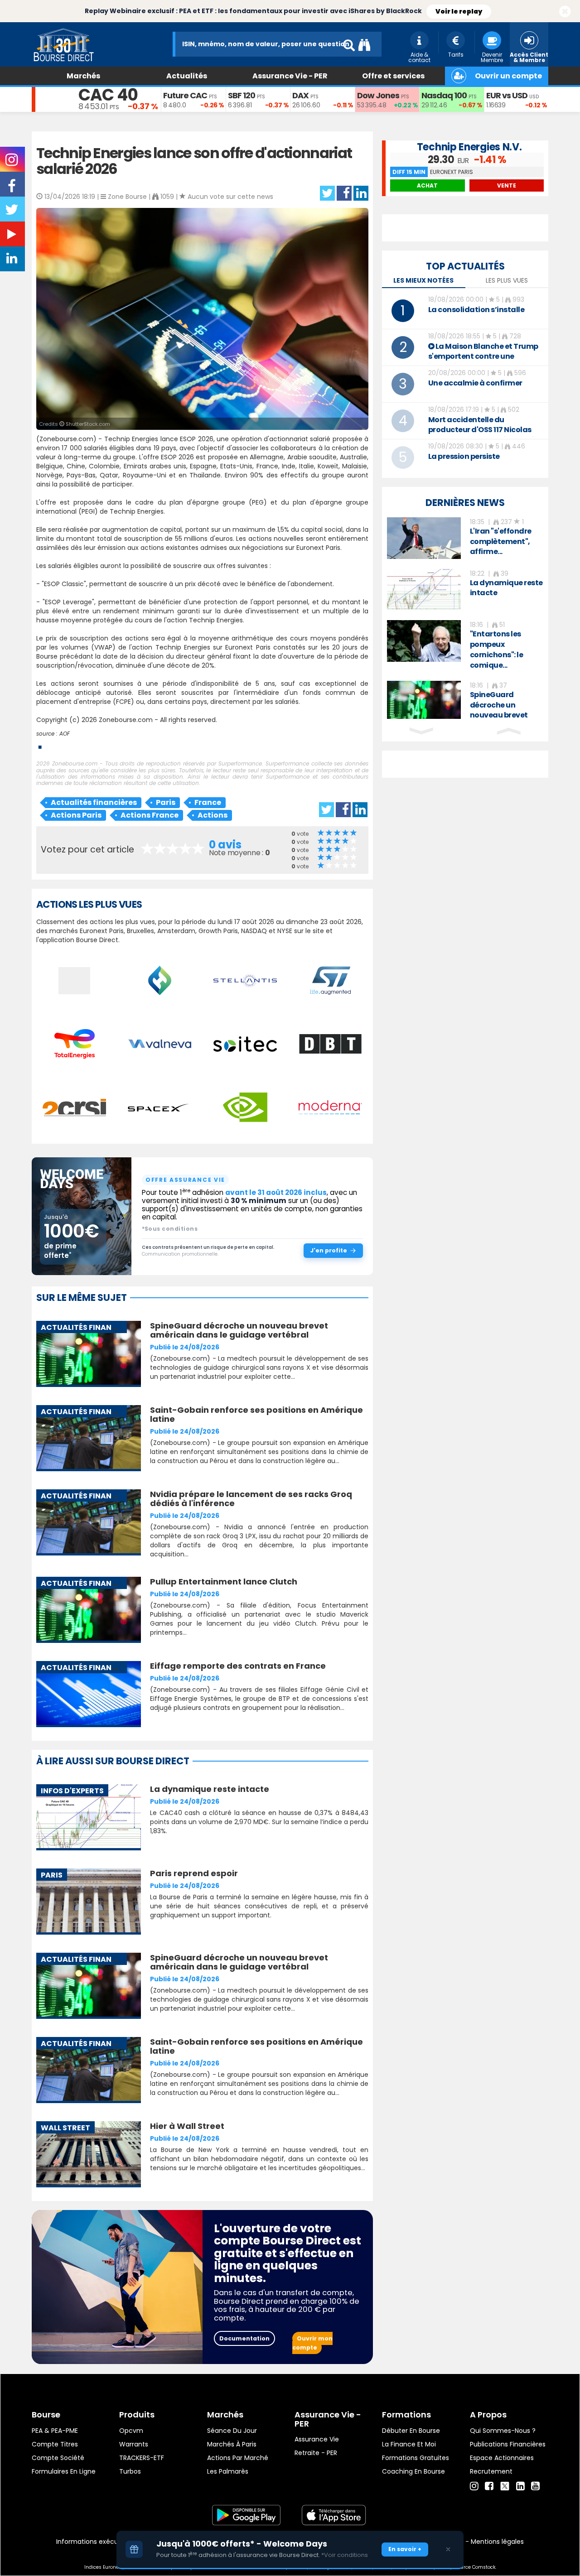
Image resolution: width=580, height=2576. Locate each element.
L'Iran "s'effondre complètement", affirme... (501, 542)
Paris (166, 802)
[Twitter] (505, 2485)
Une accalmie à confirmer (475, 383)
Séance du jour (232, 2431)
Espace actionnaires (502, 2458)
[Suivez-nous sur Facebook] (13, 189)
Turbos (130, 2471)
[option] (465, 538)
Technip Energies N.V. (469, 147)
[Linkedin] (520, 2486)
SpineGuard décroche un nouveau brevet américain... (499, 710)
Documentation (244, 2338)
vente (507, 185)
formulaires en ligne (64, 2471)
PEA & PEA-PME (55, 2431)
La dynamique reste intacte (210, 1789)
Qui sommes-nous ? (503, 2431)
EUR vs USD (507, 95)
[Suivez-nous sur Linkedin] (13, 260)
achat (427, 185)
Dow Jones (378, 95)
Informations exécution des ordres (111, 2542)
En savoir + (405, 2549)
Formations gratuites (416, 2458)
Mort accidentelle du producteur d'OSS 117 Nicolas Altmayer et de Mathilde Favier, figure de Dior (486, 435)
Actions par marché (238, 2458)
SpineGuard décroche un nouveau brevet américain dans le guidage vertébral (239, 1330)
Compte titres (55, 2444)
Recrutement (491, 2471)
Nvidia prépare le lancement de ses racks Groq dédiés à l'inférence (251, 1499)
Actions (213, 815)
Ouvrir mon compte (312, 2343)
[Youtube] (535, 2486)
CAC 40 (108, 95)
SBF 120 (242, 95)
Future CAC (185, 95)
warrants (134, 2444)
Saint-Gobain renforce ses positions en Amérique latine (256, 1414)
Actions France (150, 815)
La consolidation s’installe (476, 310)
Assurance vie (317, 2439)
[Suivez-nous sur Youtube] (13, 236)
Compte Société (58, 2458)
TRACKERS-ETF (142, 2458)
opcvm (131, 2431)
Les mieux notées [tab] (423, 280)
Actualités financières (94, 802)
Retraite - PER (316, 2453)
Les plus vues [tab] (507, 280)
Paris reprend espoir (194, 1873)
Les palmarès (228, 2471)
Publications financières (508, 2444)
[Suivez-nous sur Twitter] (13, 212)
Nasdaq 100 (444, 95)
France (208, 802)
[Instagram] (474, 2486)
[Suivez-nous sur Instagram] (12, 163)
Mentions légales (497, 2542)
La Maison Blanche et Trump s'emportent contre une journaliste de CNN (483, 356)
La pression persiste (464, 456)
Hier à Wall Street (187, 2126)
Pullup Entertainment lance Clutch (224, 1582)
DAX (300, 95)
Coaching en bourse (413, 2471)
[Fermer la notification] (565, 12)
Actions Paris (76, 815)
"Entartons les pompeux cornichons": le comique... (497, 650)
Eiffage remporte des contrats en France (238, 1666)
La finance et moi (409, 2444)
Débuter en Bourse (411, 2431)
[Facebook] (489, 2486)
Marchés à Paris (232, 2444)
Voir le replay (459, 11)
